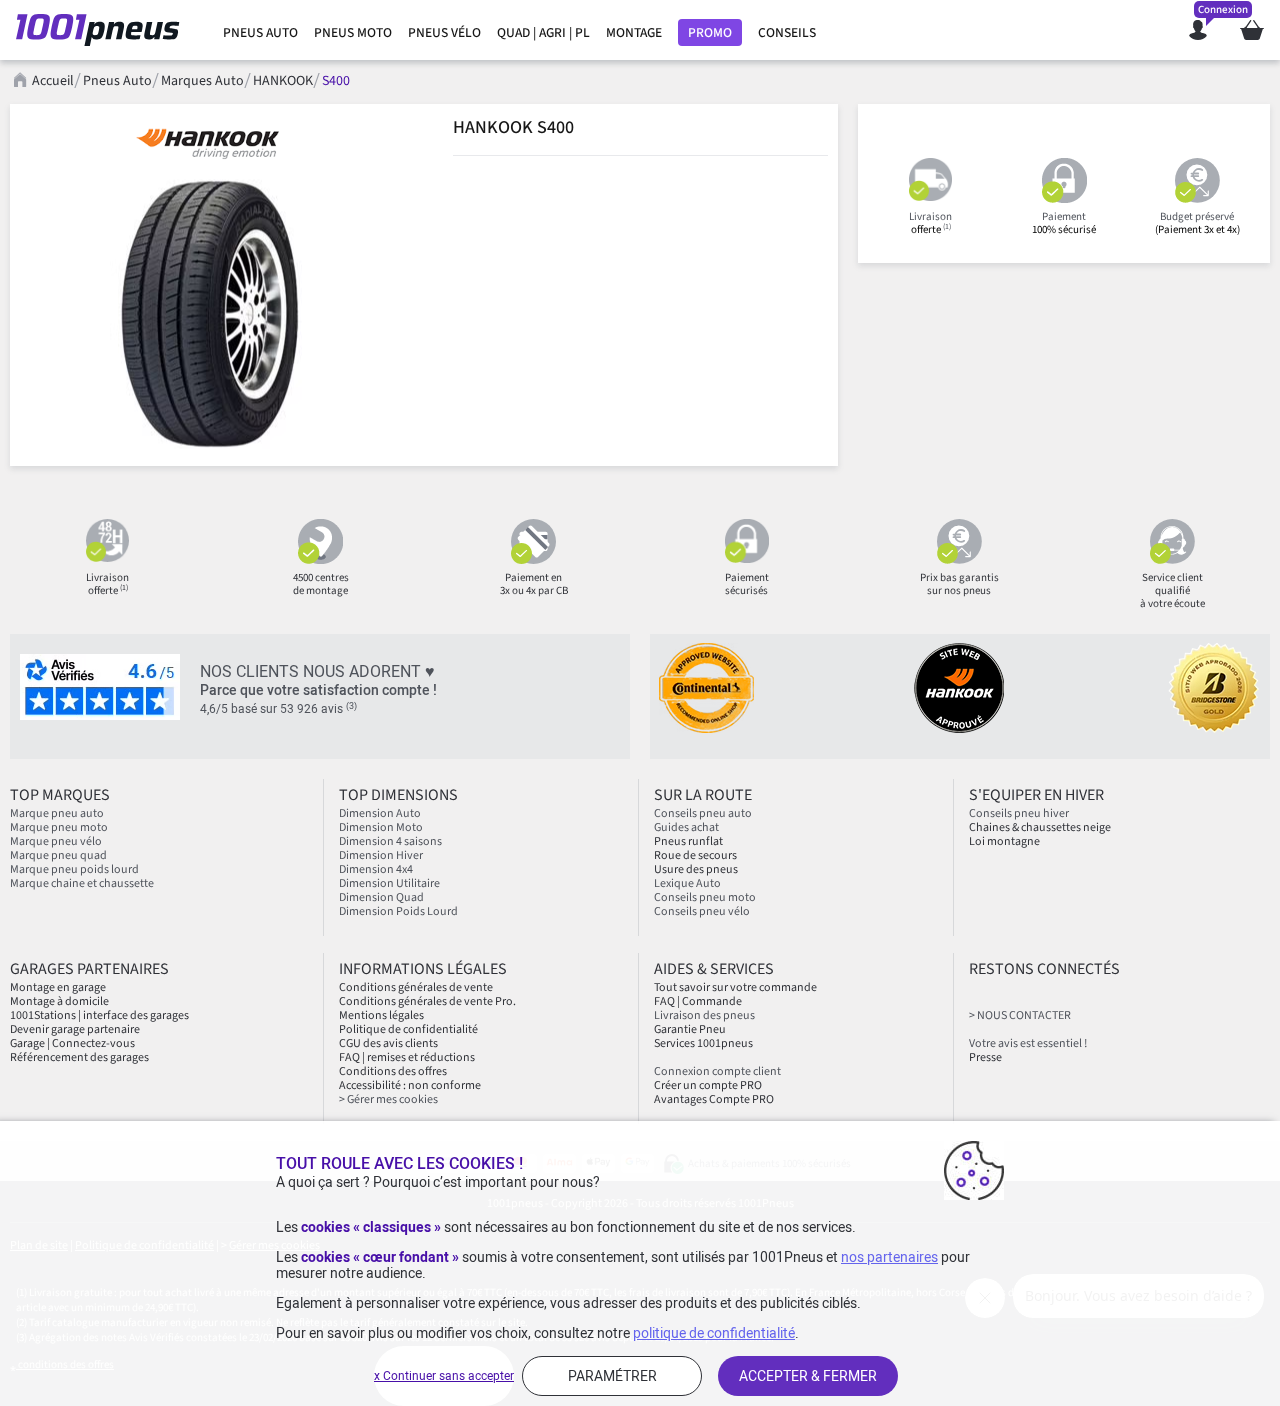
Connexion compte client (717, 1071)
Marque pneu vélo (56, 841)
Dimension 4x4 (376, 869)
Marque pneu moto (59, 827)
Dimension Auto (380, 813)
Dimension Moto (381, 827)
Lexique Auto (687, 883)
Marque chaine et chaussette (82, 883)
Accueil (53, 81)
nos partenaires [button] (889, 1257)
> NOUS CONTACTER (1020, 1015)
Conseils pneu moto (705, 897)
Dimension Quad (381, 897)
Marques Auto (202, 81)
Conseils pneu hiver (1019, 813)
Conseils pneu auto (703, 813)
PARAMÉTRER (612, 1376)
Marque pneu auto (57, 813)
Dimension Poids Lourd (398, 911)
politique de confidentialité (714, 1333)
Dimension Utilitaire (389, 883)
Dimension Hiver (381, 855)
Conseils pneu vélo (702, 911)
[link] (260, 33)
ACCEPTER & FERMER (808, 1376)
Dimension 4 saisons (390, 841)
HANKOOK (283, 81)
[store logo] (103, 30)
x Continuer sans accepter (444, 1376)
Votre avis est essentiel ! (1028, 1043)
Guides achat (686, 827)
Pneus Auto (117, 81)
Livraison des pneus (704, 1015)
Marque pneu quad (58, 855)
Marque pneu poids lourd (74, 869)
